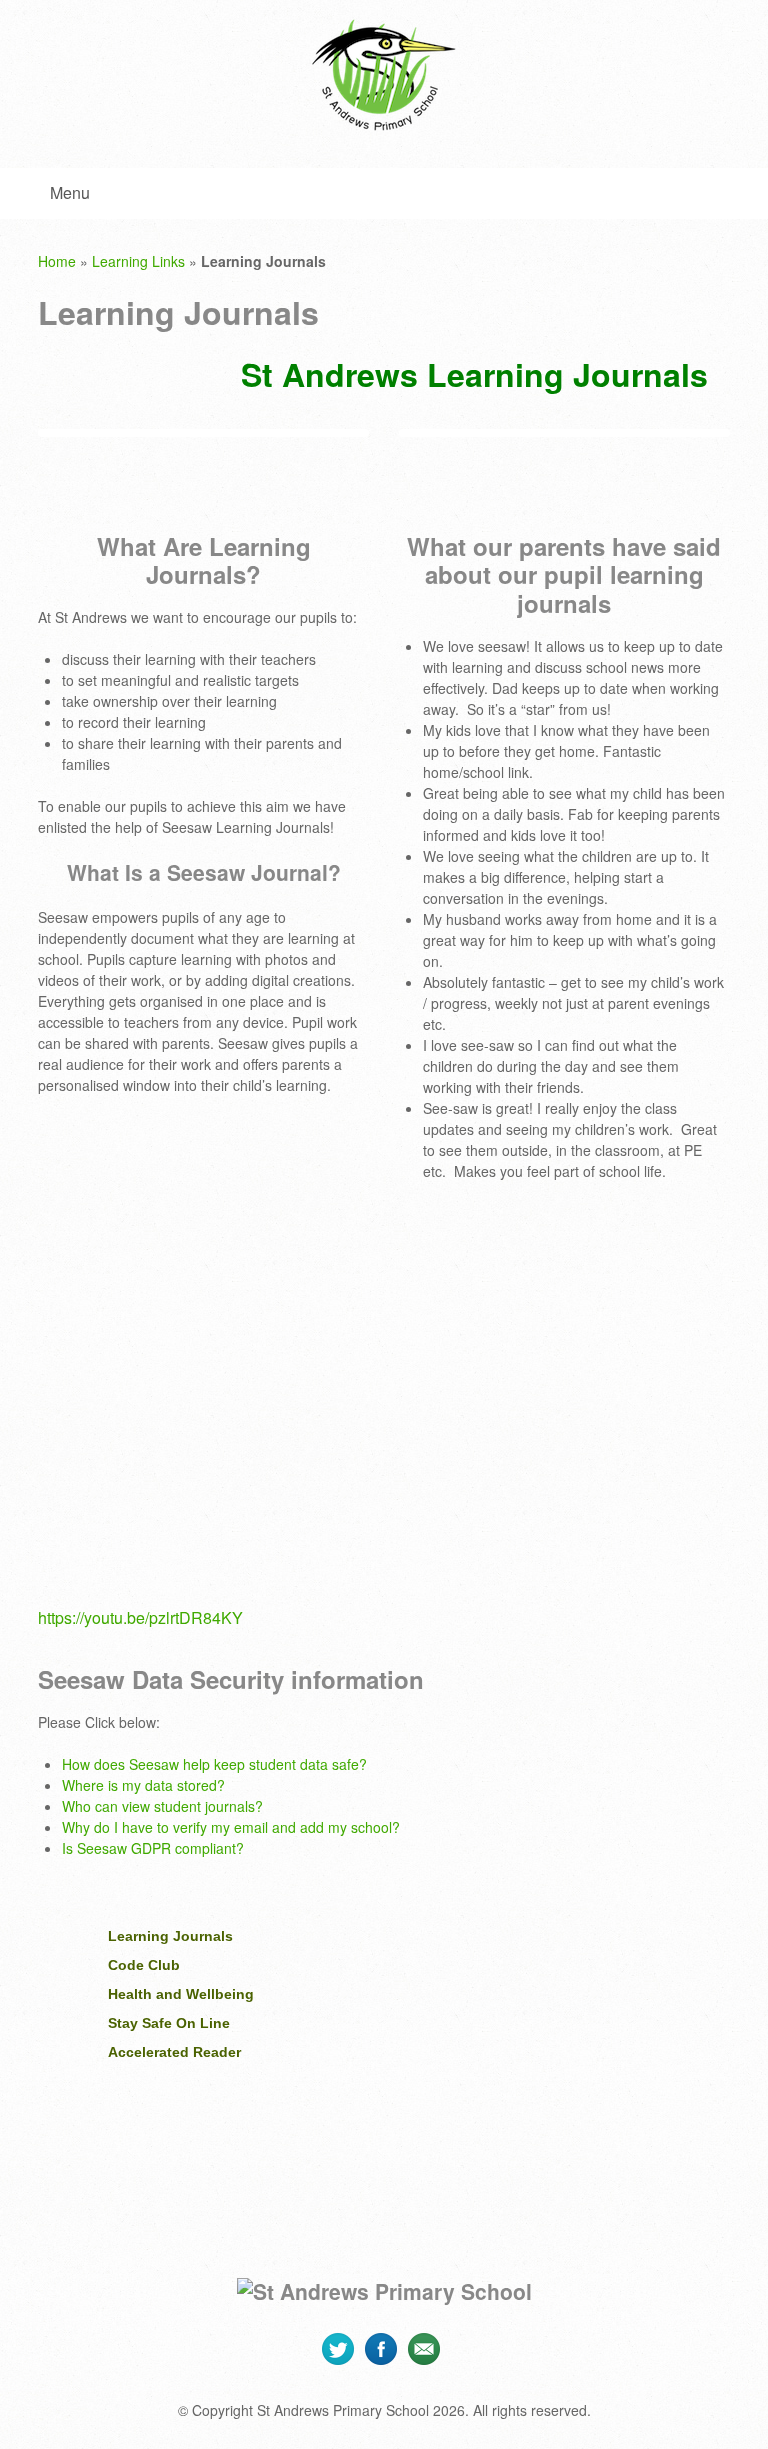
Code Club (144, 1965)
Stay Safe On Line (169, 2023)
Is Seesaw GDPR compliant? (153, 1848)
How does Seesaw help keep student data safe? (214, 1764)
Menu (70, 192)
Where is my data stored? (143, 1785)
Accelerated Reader (174, 2052)
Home (57, 261)
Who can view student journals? (162, 1806)
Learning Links (138, 261)
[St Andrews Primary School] (384, 75)
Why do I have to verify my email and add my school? (231, 1827)
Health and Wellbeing (181, 1994)
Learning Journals (170, 1936)
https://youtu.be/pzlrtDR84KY (140, 1617)
